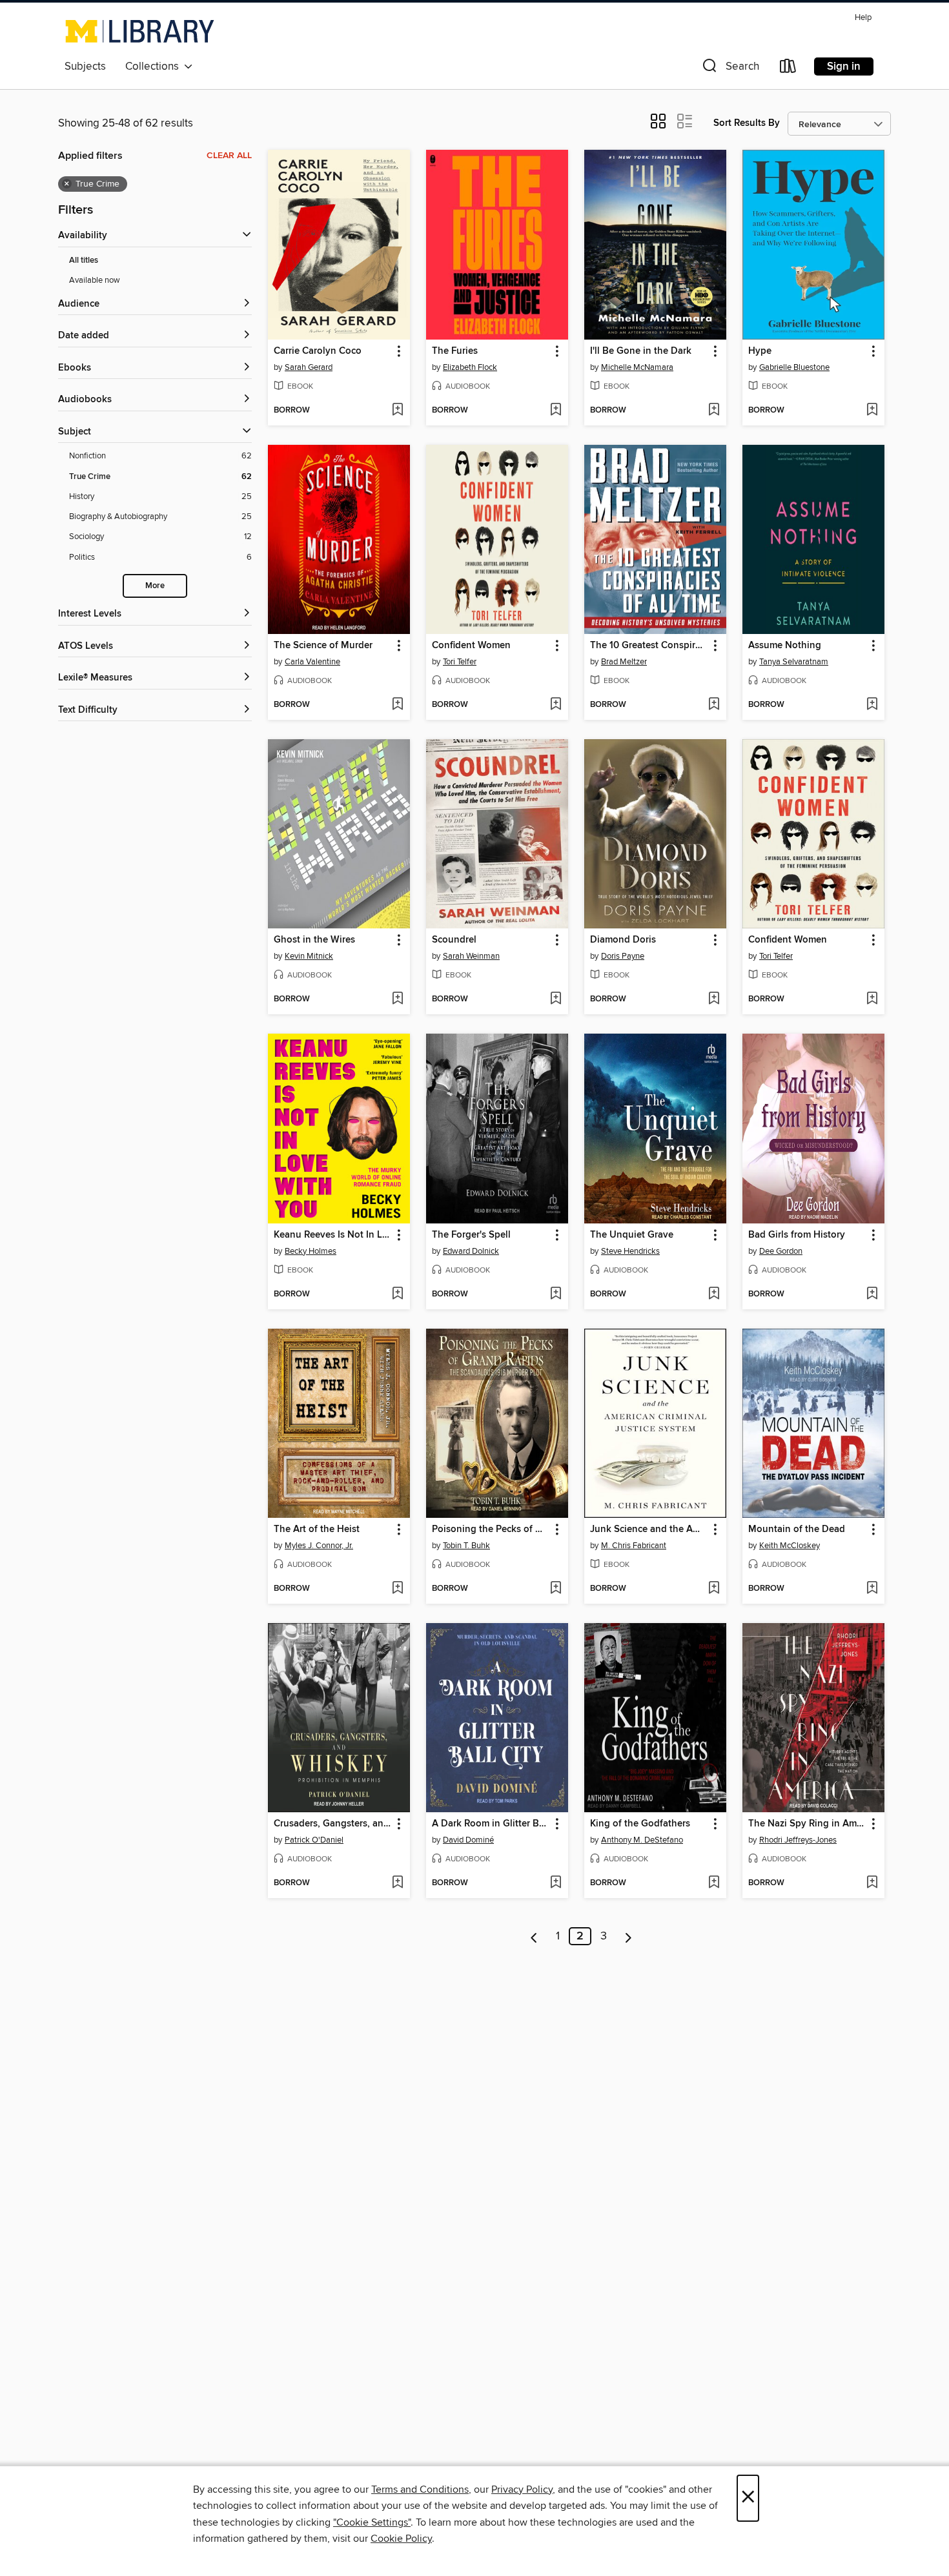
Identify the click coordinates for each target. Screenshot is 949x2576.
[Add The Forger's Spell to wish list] (556, 1294)
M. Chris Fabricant (634, 1546)
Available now (95, 280)
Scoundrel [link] (454, 940)
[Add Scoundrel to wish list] (556, 999)
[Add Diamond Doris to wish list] (714, 999)
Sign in (844, 66)
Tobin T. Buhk (466, 1546)
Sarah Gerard (309, 367)
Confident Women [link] (471, 646)
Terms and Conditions (420, 2489)
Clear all (229, 156)
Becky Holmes (311, 1251)
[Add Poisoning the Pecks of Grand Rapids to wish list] (556, 1589)
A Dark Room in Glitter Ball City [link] (491, 1824)
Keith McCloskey (790, 1546)
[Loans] (788, 69)
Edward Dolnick (471, 1251)
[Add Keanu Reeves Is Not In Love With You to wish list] (397, 1294)
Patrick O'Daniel (314, 1840)
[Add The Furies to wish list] (556, 411)
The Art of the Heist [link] (317, 1529)
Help (863, 18)
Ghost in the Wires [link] (314, 940)
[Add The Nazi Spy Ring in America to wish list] (872, 1883)
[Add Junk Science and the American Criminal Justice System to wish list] (714, 1589)
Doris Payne (623, 956)
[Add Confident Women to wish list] (556, 705)
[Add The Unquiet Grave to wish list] (714, 1294)
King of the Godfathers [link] (640, 1824)
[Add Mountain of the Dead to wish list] (872, 1589)
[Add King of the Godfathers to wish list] (714, 1883)
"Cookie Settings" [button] (372, 2522)
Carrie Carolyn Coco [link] (318, 351)
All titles (84, 261)
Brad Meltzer (624, 662)
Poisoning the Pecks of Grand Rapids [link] (491, 1529)
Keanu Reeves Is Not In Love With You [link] (333, 1235)
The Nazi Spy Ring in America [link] (807, 1824)
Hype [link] (760, 351)
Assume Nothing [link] (785, 646)
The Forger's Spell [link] (471, 1235)
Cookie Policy (401, 2539)
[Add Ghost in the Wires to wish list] (397, 999)
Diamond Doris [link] (623, 940)
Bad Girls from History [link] (797, 1235)
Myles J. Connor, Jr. (319, 1546)
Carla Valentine (312, 662)
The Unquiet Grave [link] (632, 1235)
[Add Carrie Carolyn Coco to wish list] (397, 411)
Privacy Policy (522, 2489)
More (155, 586)
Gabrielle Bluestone (794, 367)
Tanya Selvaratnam (794, 662)
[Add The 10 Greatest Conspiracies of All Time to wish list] (714, 705)
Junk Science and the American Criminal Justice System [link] (649, 1529)
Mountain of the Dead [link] (797, 1529)
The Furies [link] (455, 351)
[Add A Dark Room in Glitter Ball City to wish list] (556, 1883)
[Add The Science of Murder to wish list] (397, 705)
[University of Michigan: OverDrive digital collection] (140, 31)
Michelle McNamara (637, 367)
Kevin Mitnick (309, 956)
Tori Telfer (460, 662)
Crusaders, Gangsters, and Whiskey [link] (333, 1824)
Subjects (85, 66)
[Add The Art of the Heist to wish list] (397, 1589)
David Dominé (468, 1840)
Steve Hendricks (630, 1251)
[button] (730, 69)
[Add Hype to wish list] (872, 411)
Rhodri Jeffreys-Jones (798, 1840)
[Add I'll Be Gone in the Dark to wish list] (714, 411)
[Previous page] (534, 1936)
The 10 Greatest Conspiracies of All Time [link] (649, 646)
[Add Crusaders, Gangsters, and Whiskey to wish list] (397, 1883)
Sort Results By (747, 123)
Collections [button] (155, 66)
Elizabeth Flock (470, 367)
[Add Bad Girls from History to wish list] (872, 1294)
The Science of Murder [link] (323, 646)
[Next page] (628, 1936)
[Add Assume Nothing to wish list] (872, 705)
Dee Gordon (781, 1251)
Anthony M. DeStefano (642, 1840)
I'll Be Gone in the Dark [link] (641, 351)
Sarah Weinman (471, 956)
